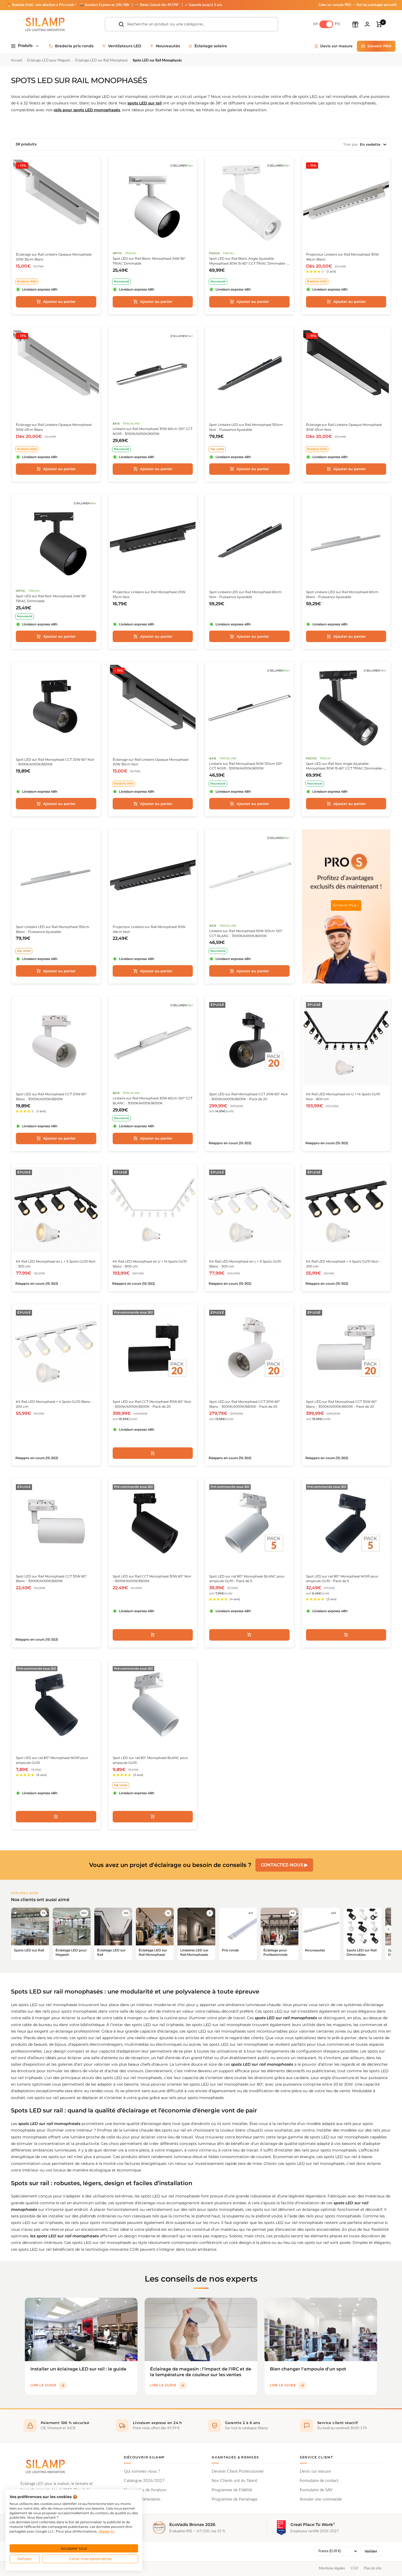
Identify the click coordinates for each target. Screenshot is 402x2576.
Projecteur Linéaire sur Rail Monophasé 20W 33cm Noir (149, 594)
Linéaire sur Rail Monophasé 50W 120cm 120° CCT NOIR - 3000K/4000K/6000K (246, 766)
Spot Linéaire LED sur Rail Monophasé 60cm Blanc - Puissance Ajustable (342, 594)
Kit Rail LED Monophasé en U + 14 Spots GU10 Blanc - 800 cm (150, 1264)
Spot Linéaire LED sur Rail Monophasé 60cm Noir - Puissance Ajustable (245, 594)
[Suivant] (388, 1929)
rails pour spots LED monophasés (87, 110)
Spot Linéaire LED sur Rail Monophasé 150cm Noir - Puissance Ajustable (246, 427)
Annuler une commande (321, 2499)
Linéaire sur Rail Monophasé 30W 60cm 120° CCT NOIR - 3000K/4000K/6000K (153, 431)
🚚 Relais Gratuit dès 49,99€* (158, 5)
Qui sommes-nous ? (142, 2471)
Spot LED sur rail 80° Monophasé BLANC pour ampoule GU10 (150, 1760)
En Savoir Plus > (346, 905)
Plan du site (373, 2568)
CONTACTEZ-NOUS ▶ (284, 1865)
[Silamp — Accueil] (45, 2466)
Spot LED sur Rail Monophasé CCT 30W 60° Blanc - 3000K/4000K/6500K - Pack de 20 (341, 1404)
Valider (371, 2551)
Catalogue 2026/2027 (144, 2481)
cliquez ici (106, 2531)
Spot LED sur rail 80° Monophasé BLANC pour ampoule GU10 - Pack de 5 (247, 1579)
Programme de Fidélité (232, 2490)
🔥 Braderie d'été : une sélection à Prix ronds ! (41, 5)
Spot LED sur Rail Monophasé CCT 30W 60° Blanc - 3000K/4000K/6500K (51, 1579)
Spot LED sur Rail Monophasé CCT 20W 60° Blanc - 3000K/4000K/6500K (51, 1097)
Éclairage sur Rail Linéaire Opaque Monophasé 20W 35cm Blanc (54, 257)
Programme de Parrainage (234, 2499)
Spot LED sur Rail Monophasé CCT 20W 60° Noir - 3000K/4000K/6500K (55, 762)
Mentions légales (332, 2568)
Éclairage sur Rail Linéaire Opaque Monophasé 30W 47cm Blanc (54, 427)
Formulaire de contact (319, 2481)
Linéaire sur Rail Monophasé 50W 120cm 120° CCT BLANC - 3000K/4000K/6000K (246, 933)
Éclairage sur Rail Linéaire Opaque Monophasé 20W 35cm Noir (151, 762)
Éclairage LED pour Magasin (49, 61)
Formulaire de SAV (316, 2490)
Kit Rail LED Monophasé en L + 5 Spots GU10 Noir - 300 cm (56, 1264)
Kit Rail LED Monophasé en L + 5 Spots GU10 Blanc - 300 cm (245, 1264)
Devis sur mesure (315, 2471)
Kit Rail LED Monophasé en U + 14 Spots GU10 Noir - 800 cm (343, 1097)
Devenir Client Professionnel (238, 2471)
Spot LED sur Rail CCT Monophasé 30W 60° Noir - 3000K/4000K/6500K (152, 1579)
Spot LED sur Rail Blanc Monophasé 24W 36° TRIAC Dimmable (149, 261)
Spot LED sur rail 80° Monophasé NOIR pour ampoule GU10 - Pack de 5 (342, 1579)
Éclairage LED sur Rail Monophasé (101, 61)
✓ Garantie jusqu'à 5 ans (203, 5)
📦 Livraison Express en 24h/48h (105, 5)
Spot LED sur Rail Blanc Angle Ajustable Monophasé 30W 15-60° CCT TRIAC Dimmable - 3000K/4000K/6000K (248, 261)
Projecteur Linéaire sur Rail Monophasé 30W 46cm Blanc (342, 257)
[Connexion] (367, 24)
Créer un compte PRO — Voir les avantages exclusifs (358, 5)
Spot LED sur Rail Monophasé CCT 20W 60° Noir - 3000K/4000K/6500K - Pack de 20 (249, 1097)
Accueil (17, 61)
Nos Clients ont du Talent (234, 2481)
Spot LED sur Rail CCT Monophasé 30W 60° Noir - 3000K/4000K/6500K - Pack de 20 (152, 1404)
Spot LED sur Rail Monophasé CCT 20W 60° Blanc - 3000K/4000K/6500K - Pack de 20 (245, 1404)
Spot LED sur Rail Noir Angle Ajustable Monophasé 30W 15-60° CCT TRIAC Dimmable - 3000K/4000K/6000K (345, 766)
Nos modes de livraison (145, 2490)
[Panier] (379, 24)
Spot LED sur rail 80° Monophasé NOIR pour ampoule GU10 (52, 1760)
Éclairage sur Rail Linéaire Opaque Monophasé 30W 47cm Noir (344, 427)
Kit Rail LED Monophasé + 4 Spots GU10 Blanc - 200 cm (54, 1404)
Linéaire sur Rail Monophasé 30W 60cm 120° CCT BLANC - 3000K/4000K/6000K (153, 1101)
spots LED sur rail (145, 103)
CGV (354, 2568)
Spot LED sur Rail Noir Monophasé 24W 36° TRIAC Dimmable (51, 598)
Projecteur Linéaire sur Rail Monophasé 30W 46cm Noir (149, 929)
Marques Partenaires (142, 2499)
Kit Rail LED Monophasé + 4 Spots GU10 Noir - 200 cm (343, 1264)
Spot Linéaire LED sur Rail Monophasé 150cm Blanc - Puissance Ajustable (53, 929)
